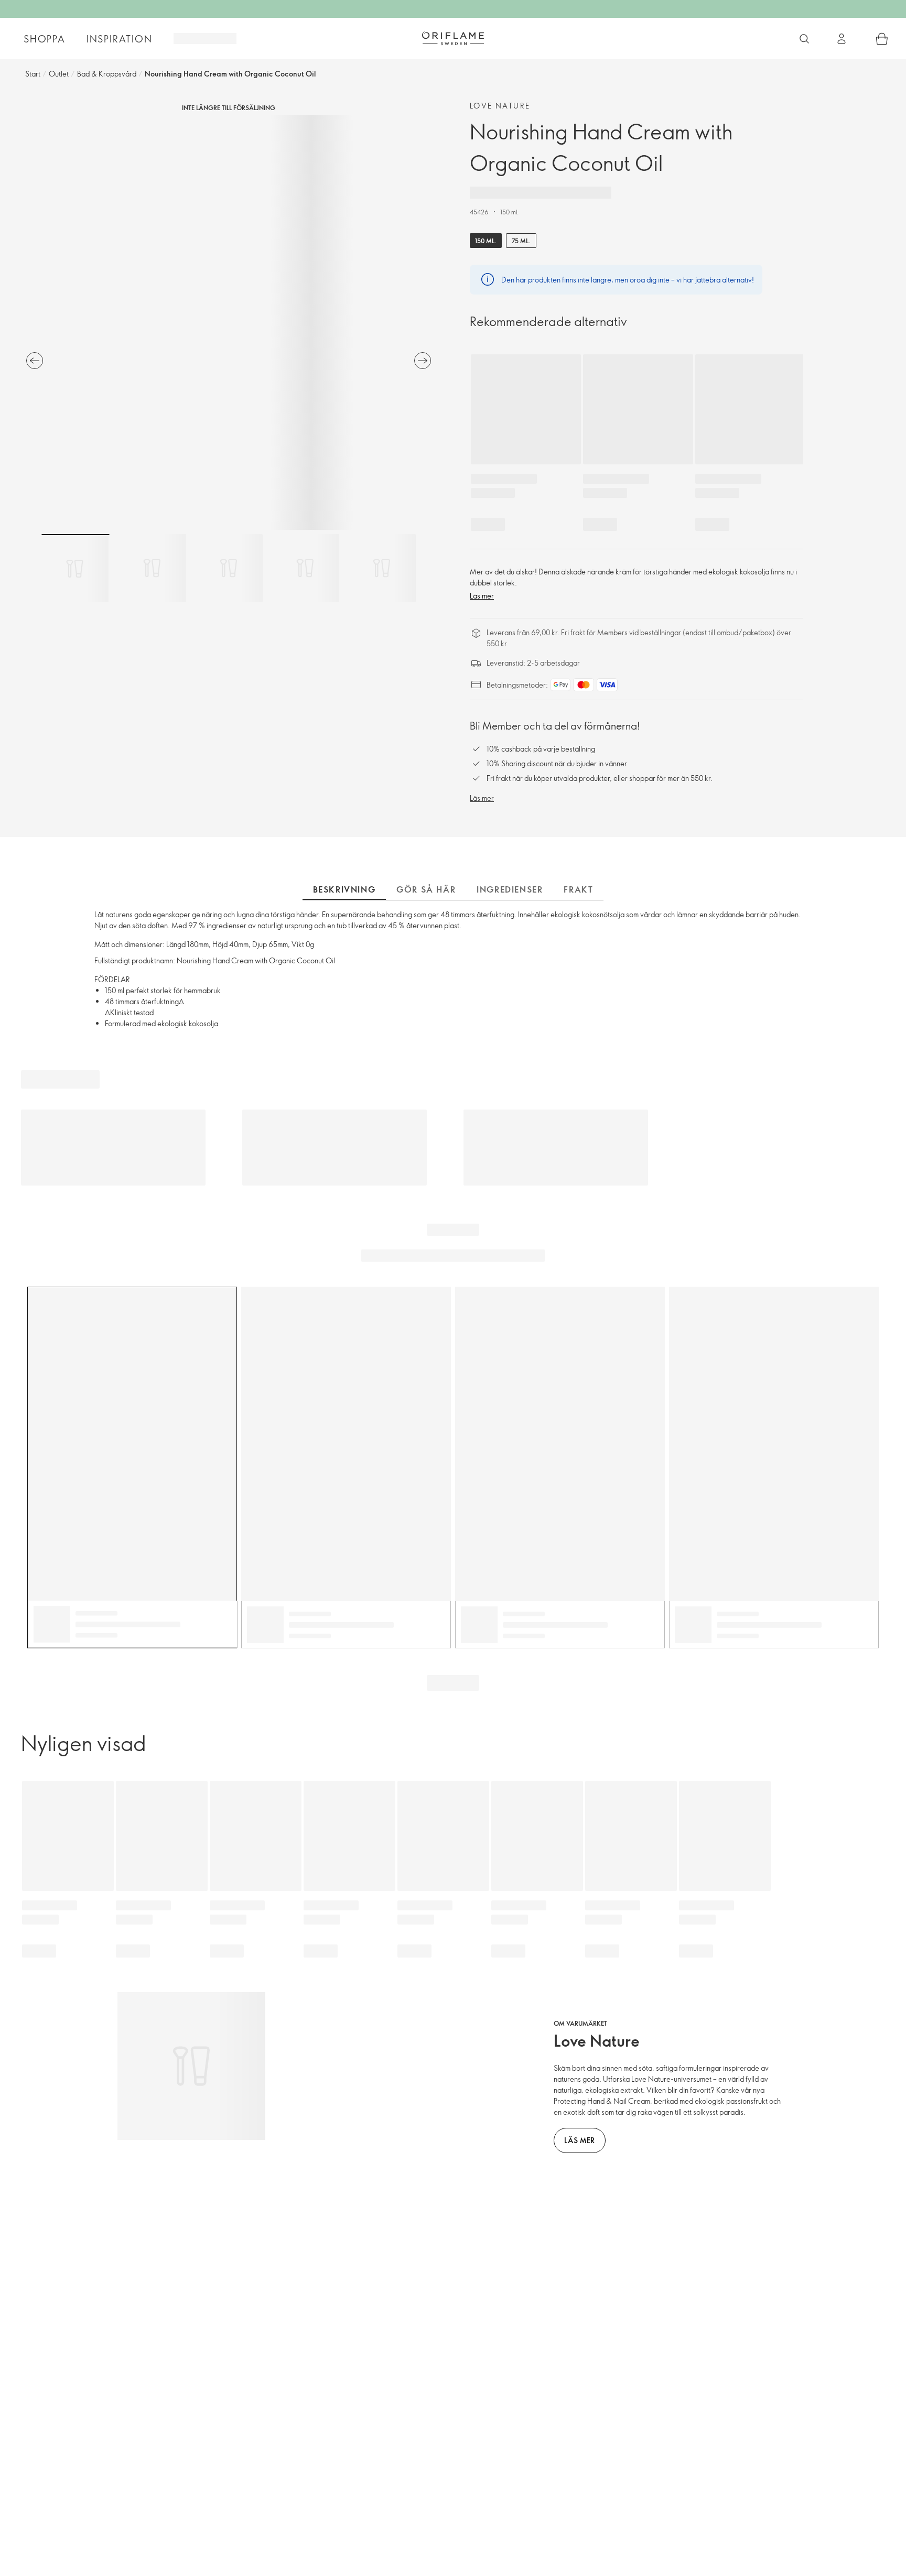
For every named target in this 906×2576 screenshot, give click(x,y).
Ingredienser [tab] (510, 889)
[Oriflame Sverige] (453, 38)
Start (33, 74)
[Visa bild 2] (152, 568)
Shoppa (45, 39)
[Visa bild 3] (229, 568)
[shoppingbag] (882, 39)
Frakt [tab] (578, 889)
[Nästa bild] (423, 361)
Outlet (59, 74)
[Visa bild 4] (305, 568)
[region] (229, 322)
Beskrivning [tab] (344, 889)
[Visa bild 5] (382, 568)
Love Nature (500, 106)
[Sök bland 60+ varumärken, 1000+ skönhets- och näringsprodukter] (804, 39)
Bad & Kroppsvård (107, 74)
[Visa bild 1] (75, 568)
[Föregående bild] (35, 361)
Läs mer (482, 596)
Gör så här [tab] (426, 889)
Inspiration (120, 39)
